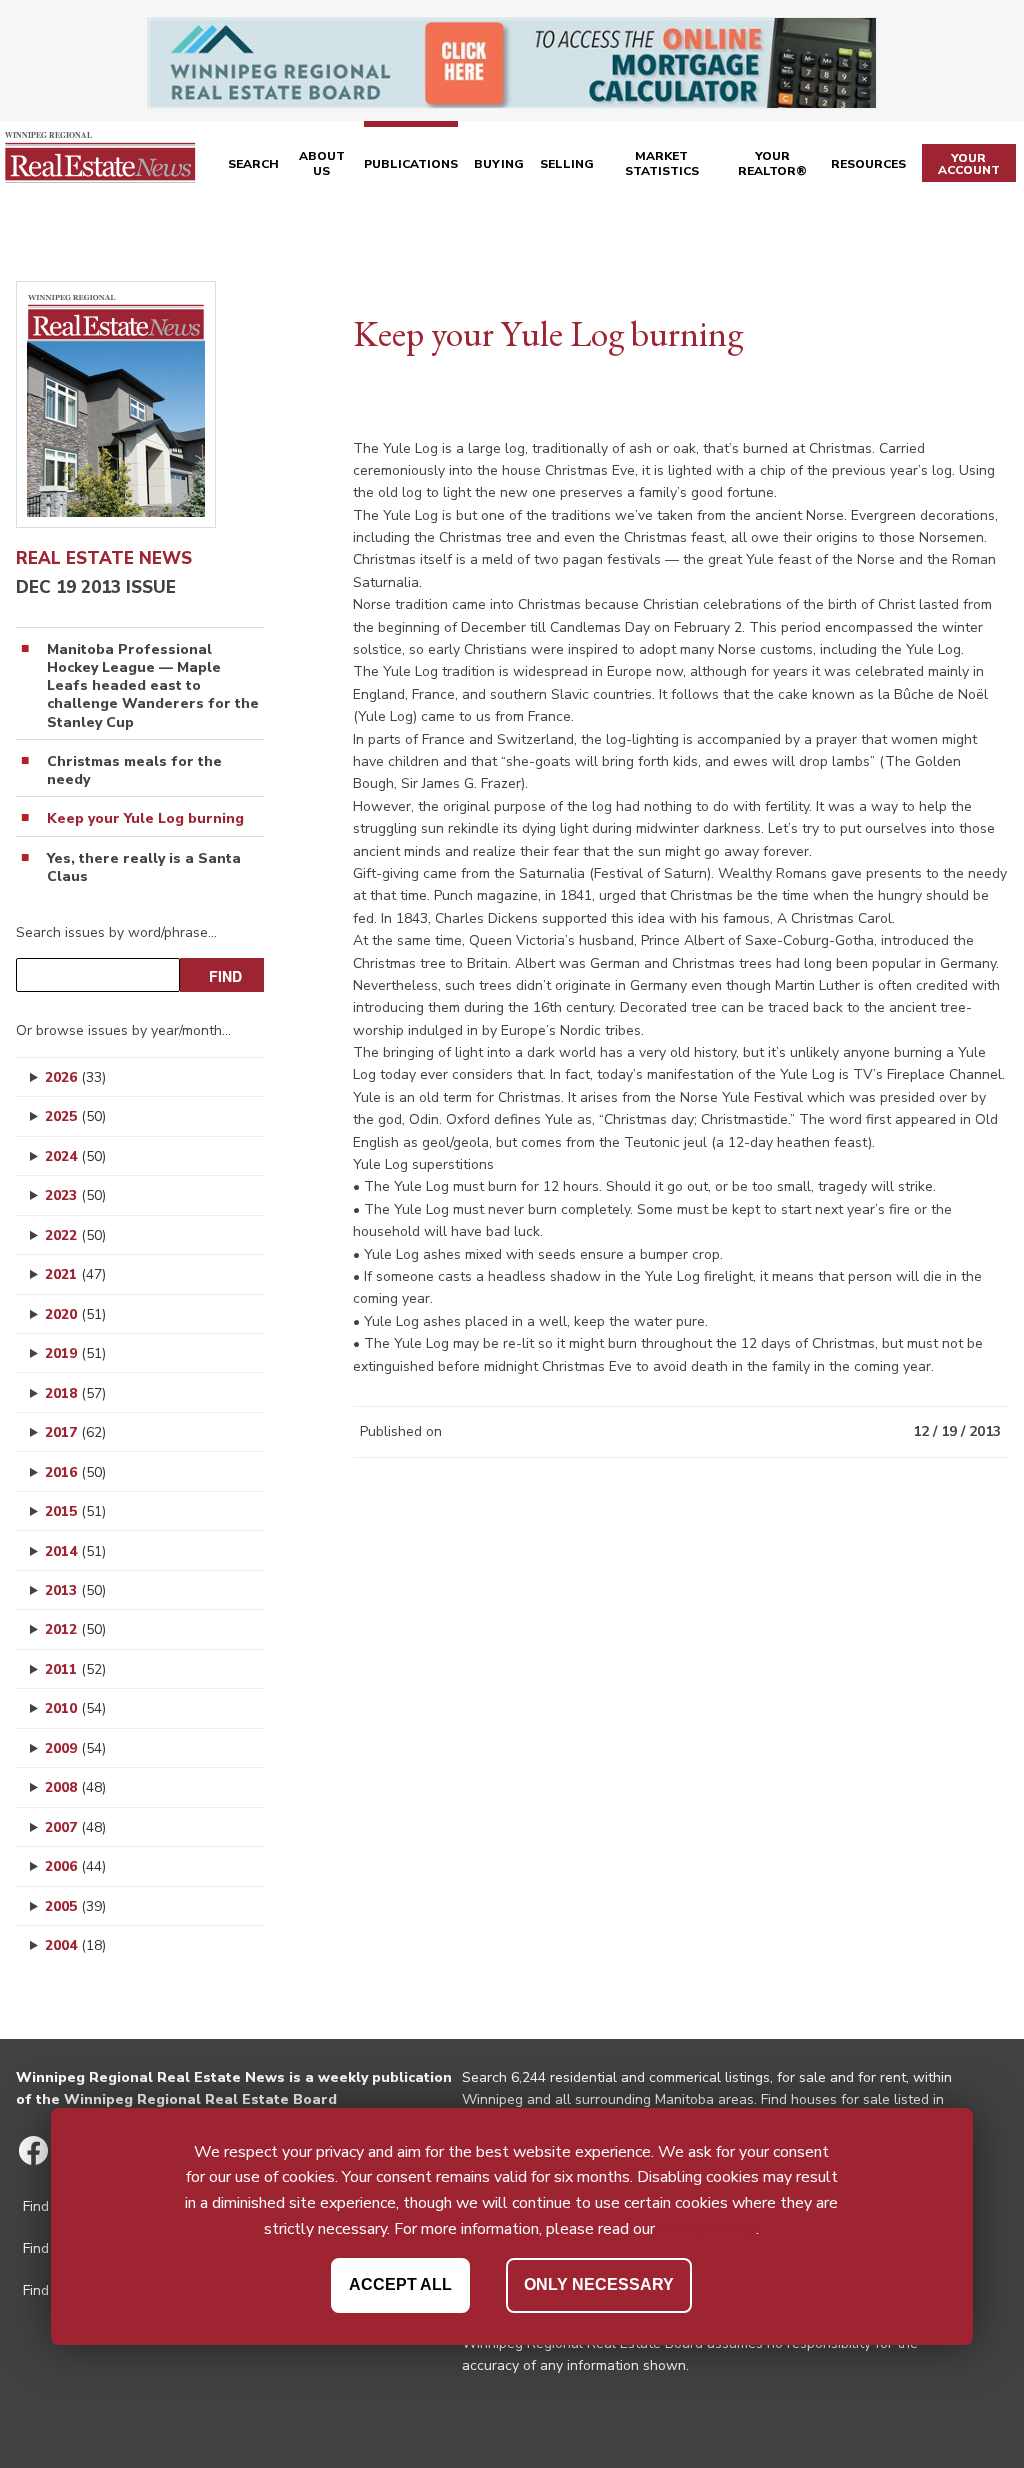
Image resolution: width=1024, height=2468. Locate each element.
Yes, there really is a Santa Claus (144, 868)
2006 (75, 1866)
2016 (75, 1472)
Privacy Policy (707, 2229)
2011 (75, 1669)
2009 (75, 1748)
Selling (567, 164)
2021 (75, 1274)
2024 (75, 1156)
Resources (868, 164)
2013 (75, 1590)
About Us (322, 164)
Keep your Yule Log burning (145, 819)
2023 (75, 1195)
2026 (75, 1077)
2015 (75, 1511)
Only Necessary (599, 2284)
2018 (75, 1393)
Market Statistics (662, 164)
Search (253, 164)
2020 (75, 1314)
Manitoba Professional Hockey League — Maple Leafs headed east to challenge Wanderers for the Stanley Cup (153, 686)
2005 (75, 1906)
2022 (75, 1235)
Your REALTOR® (772, 164)
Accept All (400, 2284)
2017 (75, 1432)
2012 (75, 1629)
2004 (75, 1945)
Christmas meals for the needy (134, 771)
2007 (75, 1827)
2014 (75, 1551)
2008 (75, 1787)
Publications (411, 164)
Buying (499, 164)
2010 (75, 1708)
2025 (75, 1116)
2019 (75, 1353)
